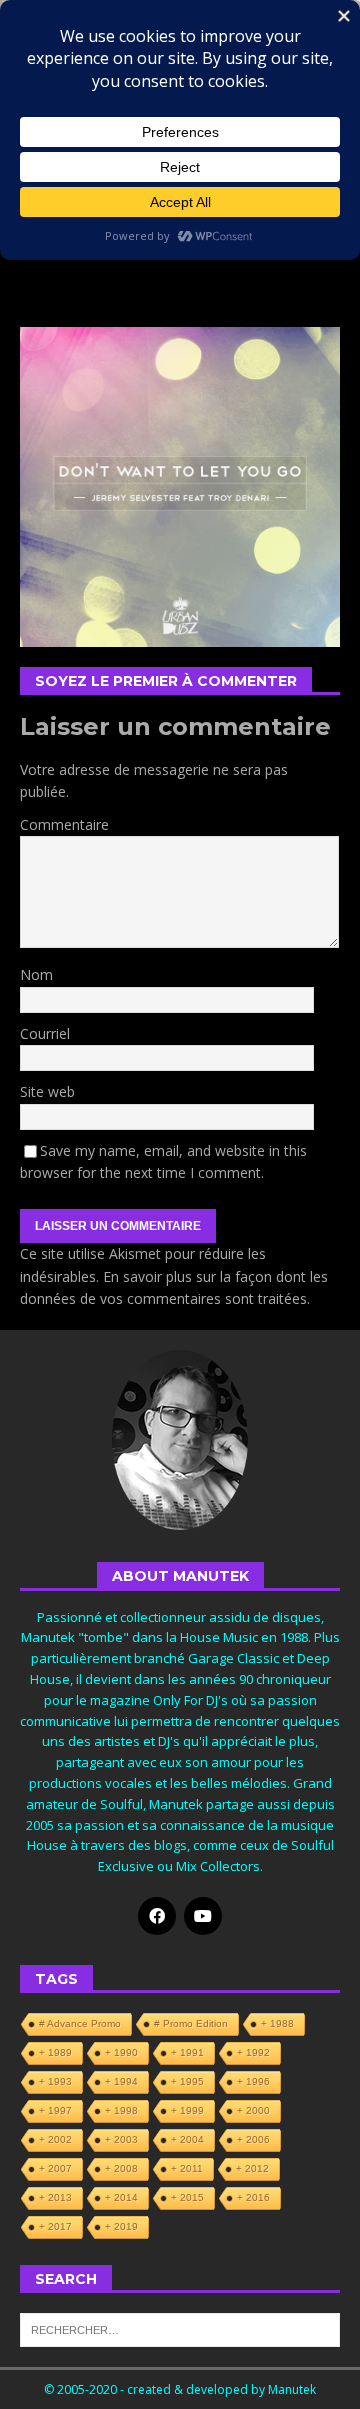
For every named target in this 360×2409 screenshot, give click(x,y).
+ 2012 (252, 2168)
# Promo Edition (191, 2023)
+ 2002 (55, 2139)
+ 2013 (55, 2197)
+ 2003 (121, 2139)
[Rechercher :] (180, 2329)
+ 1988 (277, 2023)
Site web (47, 1091)
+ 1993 (55, 2081)
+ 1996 (253, 2081)
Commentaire (64, 824)
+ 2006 (253, 2139)
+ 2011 (187, 2168)
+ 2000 (253, 2110)
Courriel (45, 1033)
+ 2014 (121, 2197)
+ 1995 (187, 2081)
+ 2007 (55, 2168)
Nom (36, 974)
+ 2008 (121, 2168)
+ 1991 (187, 2052)
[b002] (180, 634)
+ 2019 (121, 2226)
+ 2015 (187, 2197)
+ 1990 (121, 2052)
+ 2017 (55, 2226)
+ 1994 (121, 2081)
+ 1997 (55, 2110)
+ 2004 (187, 2139)
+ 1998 (121, 2110)
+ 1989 (55, 2052)
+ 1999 (187, 2110)
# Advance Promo (80, 2023)
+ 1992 (253, 2052)
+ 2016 (253, 2197)
